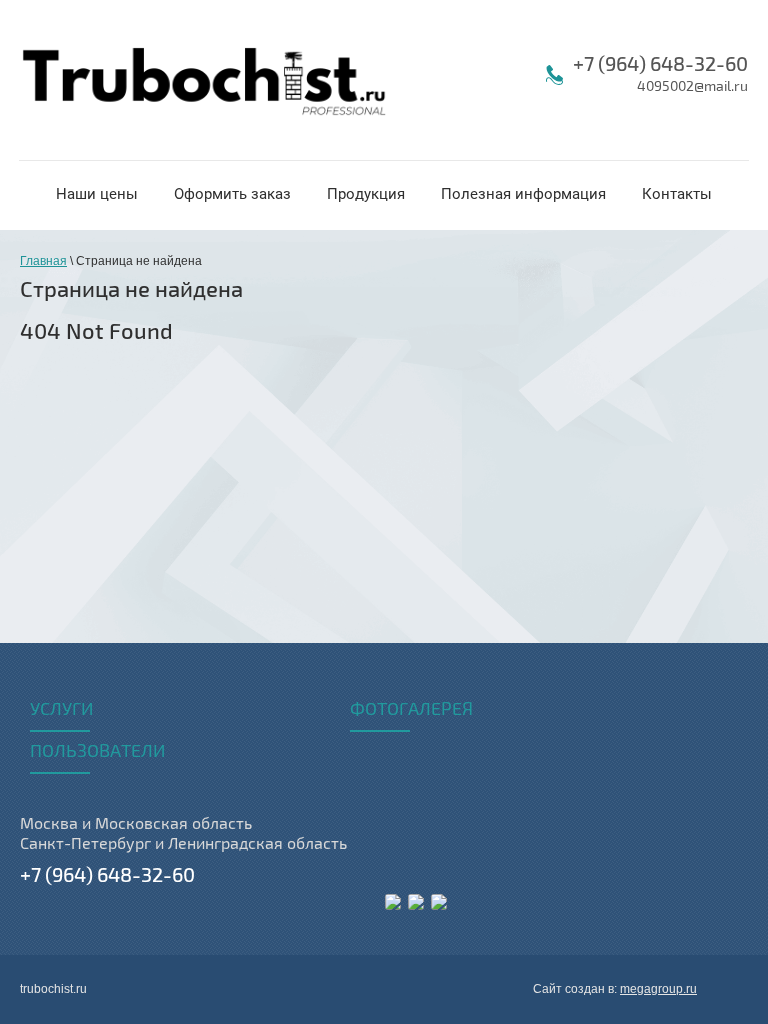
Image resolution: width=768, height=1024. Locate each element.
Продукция (366, 194)
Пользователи (97, 752)
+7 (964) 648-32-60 (660, 64)
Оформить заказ (232, 194)
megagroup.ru (658, 989)
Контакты (677, 194)
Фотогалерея (411, 710)
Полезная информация (523, 194)
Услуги (61, 710)
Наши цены (97, 194)
